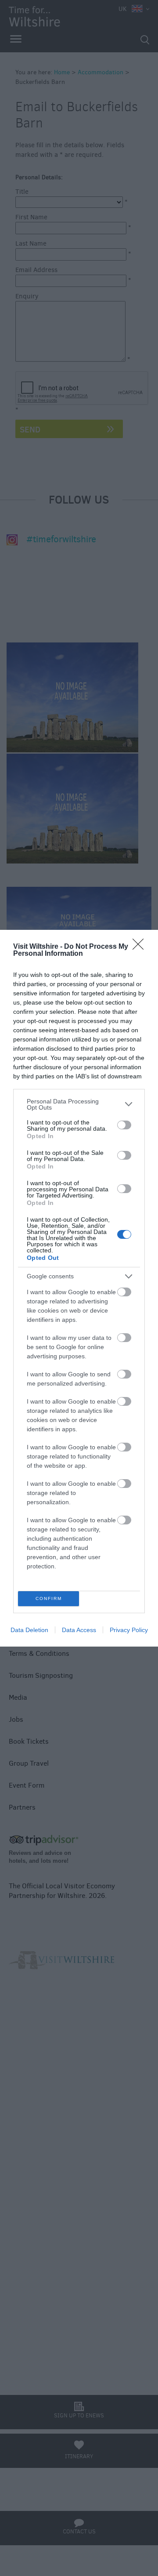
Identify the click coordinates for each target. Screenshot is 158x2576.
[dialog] (79, 1288)
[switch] (124, 1125)
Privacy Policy (129, 1630)
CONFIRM (49, 1598)
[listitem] (79, 1104)
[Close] (141, 947)
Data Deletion (29, 1630)
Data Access (79, 1630)
